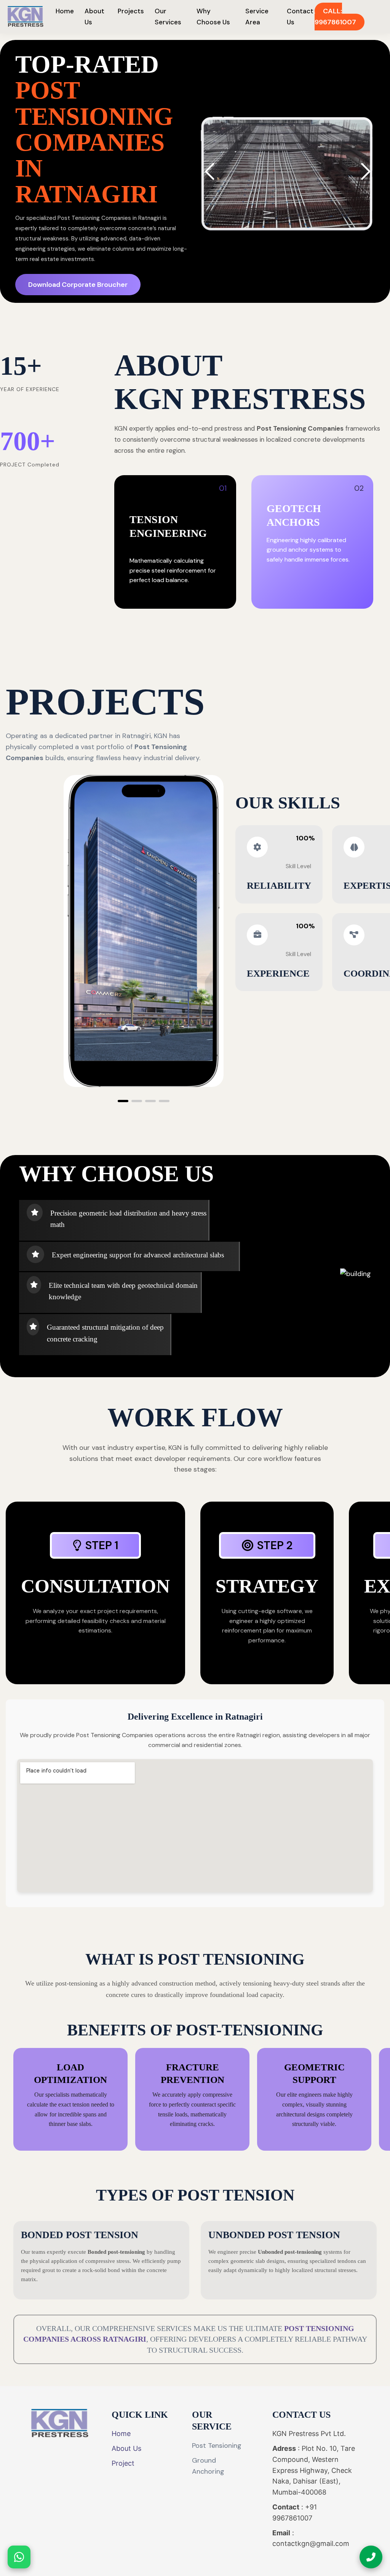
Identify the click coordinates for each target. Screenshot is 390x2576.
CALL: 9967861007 (335, 17)
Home (65, 11)
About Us (126, 2448)
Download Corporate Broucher (78, 285)
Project (123, 2463)
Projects (131, 11)
